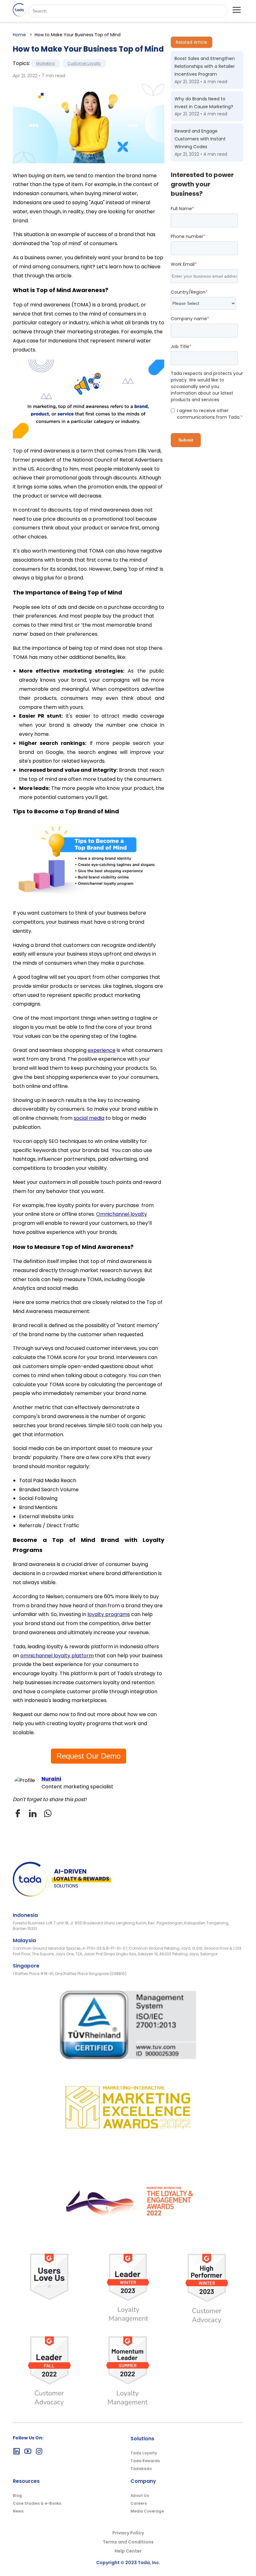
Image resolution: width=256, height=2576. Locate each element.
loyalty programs (109, 1614)
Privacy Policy (128, 2533)
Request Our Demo (89, 1756)
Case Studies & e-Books (37, 2503)
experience (102, 1050)
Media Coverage (147, 2511)
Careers (139, 2503)
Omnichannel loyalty (122, 1214)
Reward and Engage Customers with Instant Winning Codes (200, 139)
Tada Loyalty (144, 2453)
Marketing (46, 63)
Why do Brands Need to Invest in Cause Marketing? (204, 103)
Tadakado (141, 2469)
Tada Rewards (145, 2461)
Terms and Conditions (128, 2542)
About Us (140, 2495)
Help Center (128, 2551)
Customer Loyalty (84, 63)
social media (89, 1118)
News (18, 2511)
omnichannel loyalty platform (57, 1656)
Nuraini (51, 1779)
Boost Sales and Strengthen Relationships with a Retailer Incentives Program (205, 66)
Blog (17, 2495)
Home (19, 35)
